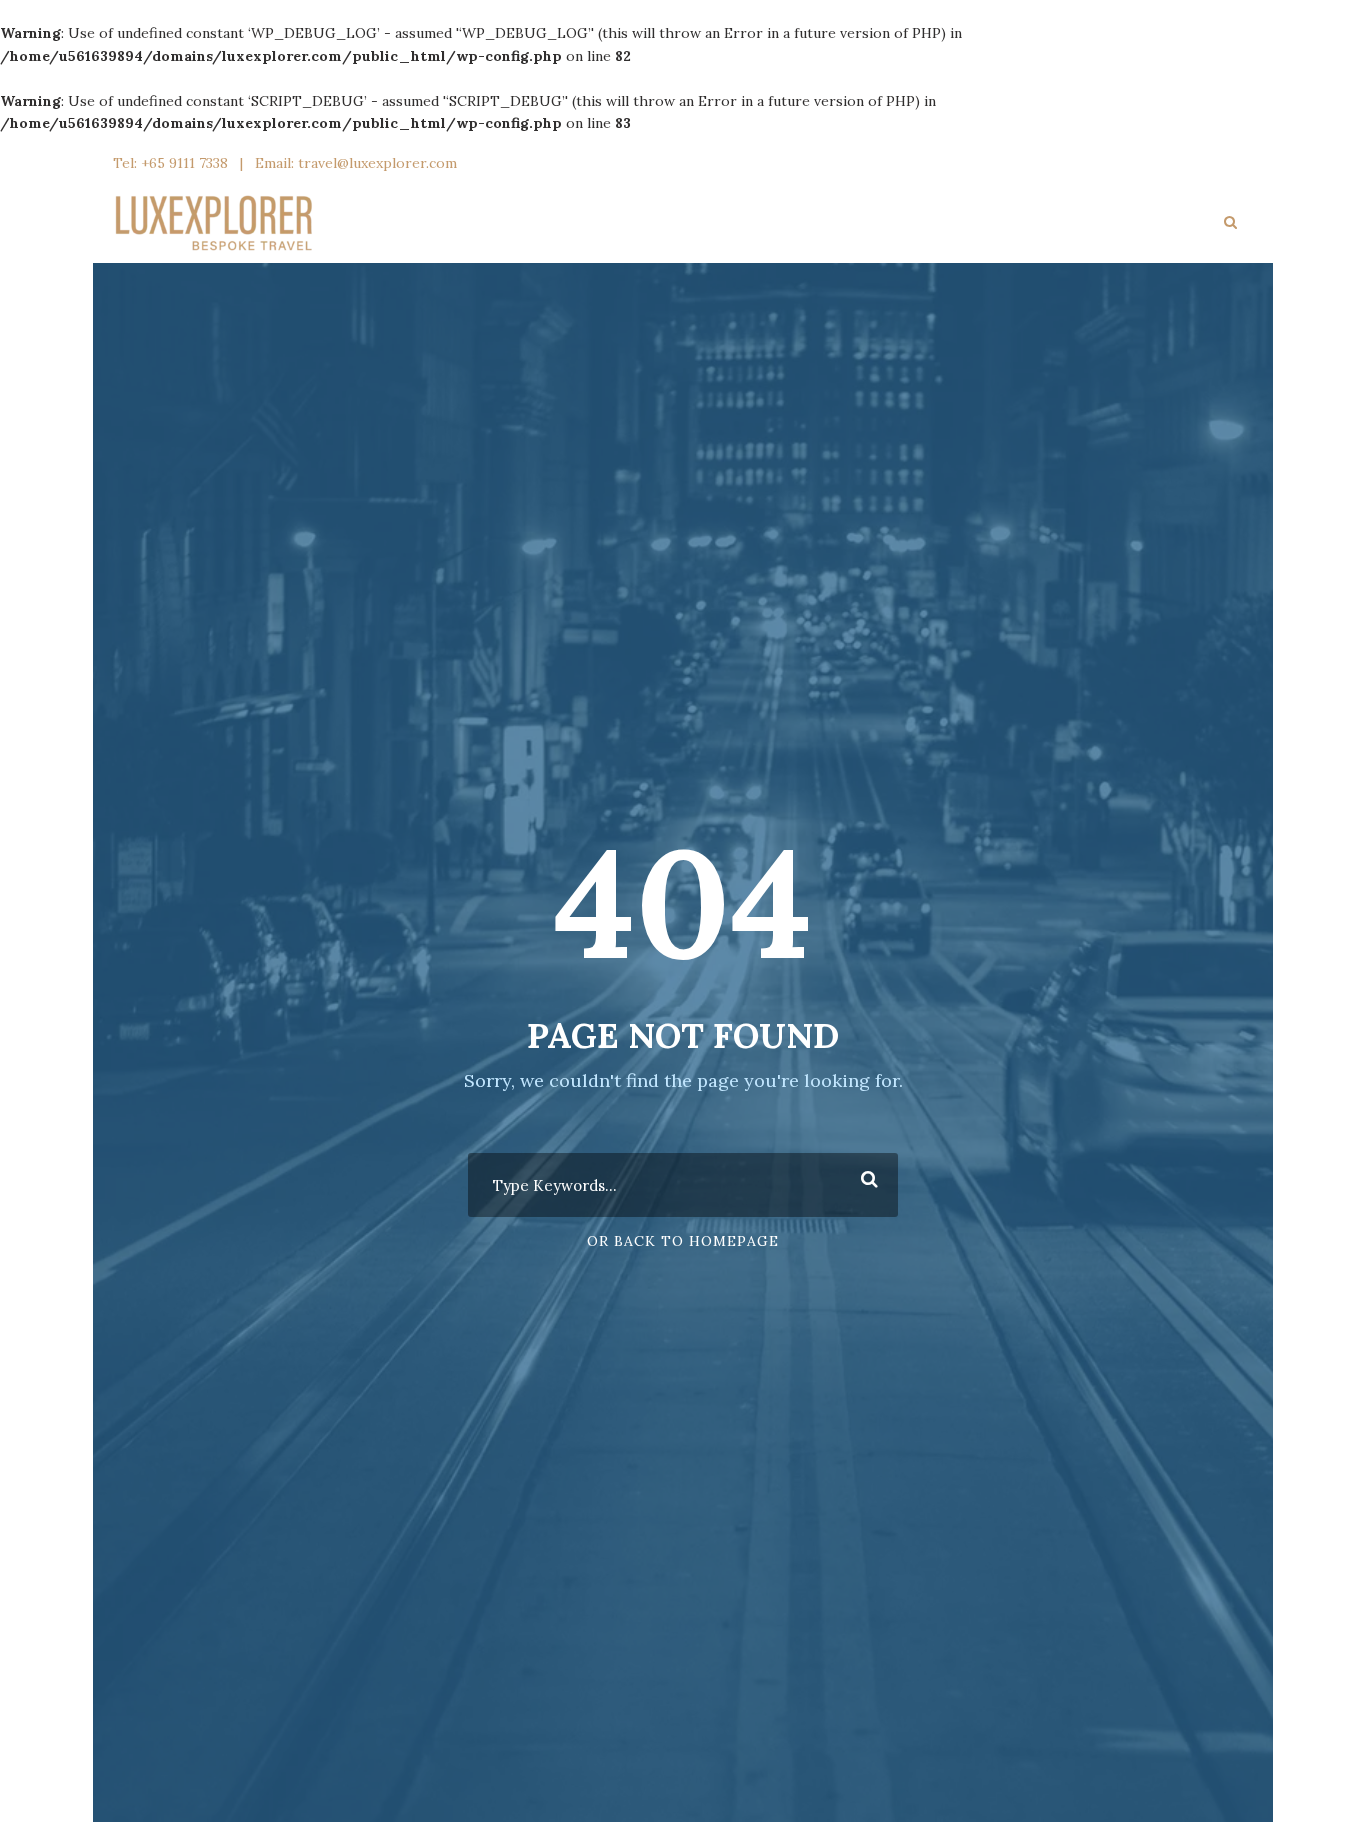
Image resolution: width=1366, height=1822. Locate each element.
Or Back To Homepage (683, 1241)
